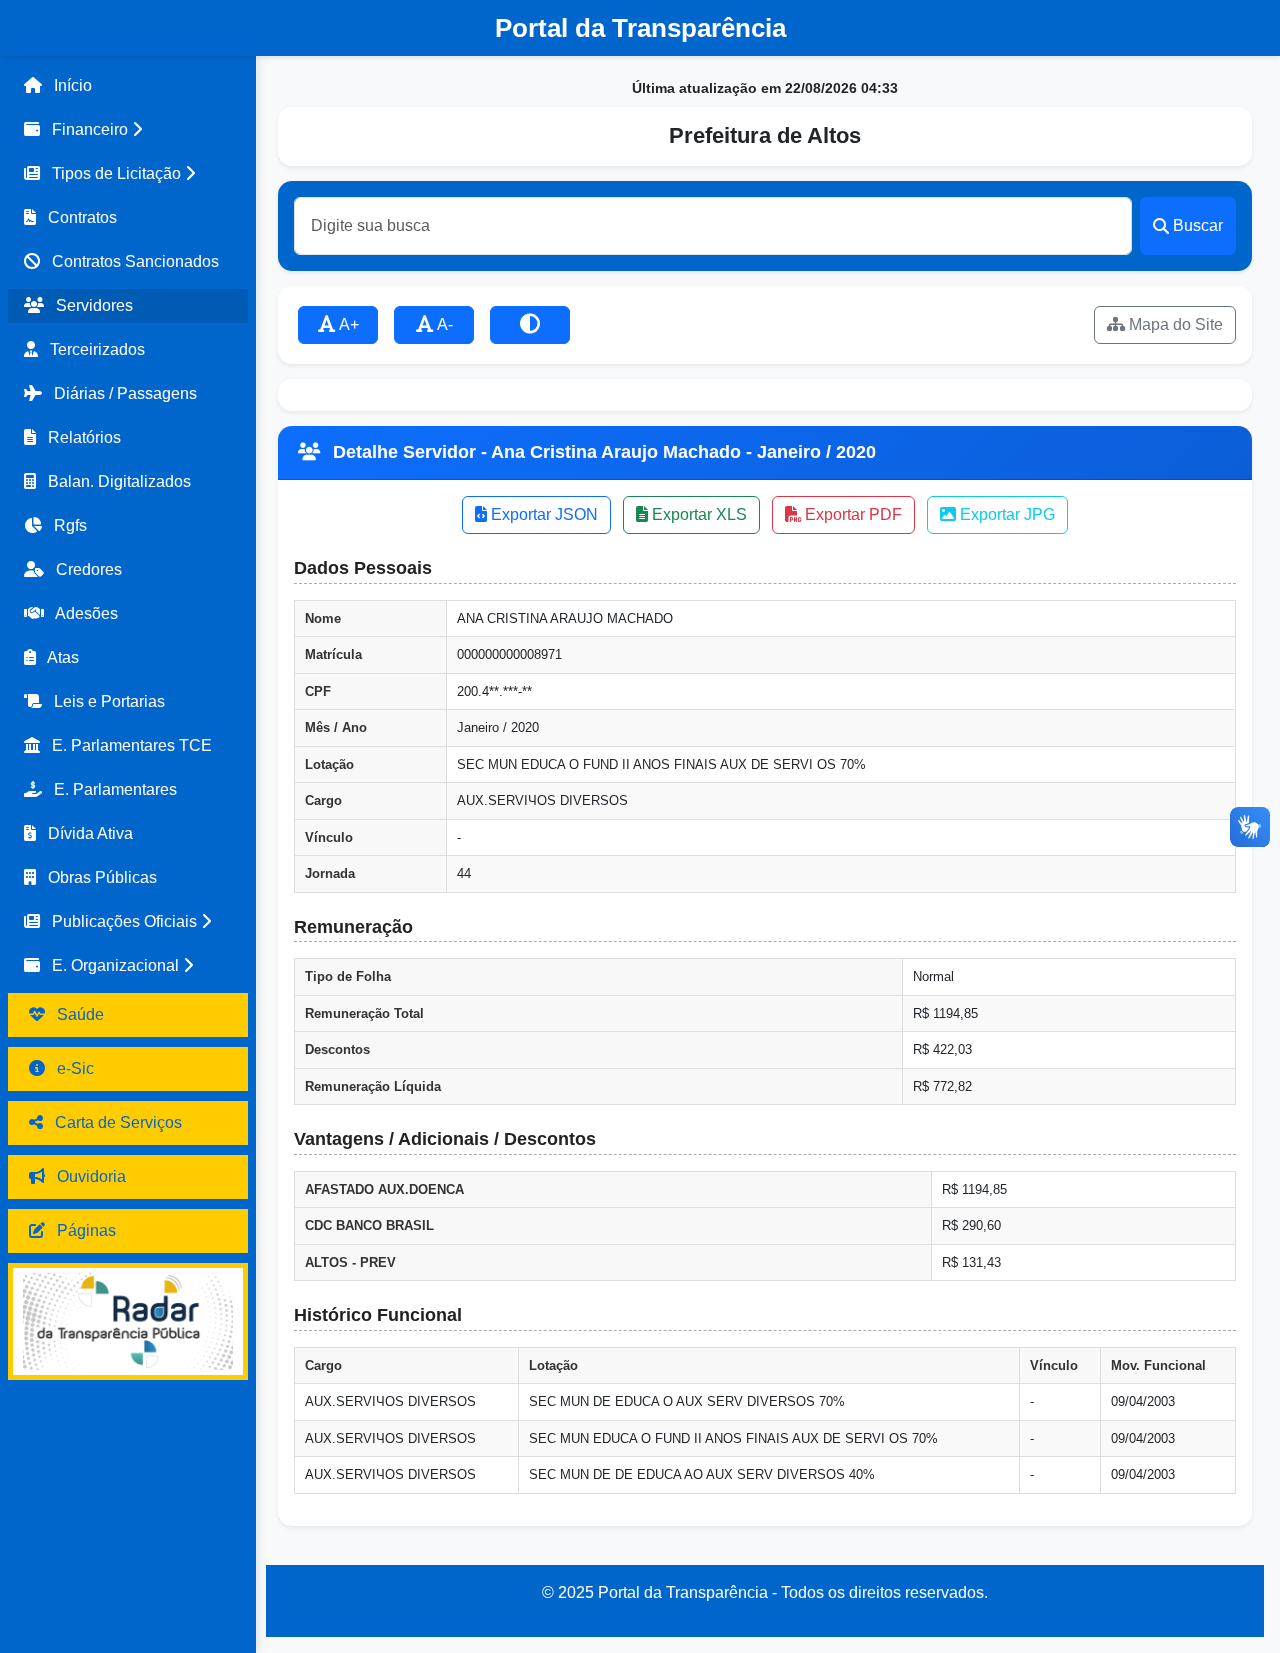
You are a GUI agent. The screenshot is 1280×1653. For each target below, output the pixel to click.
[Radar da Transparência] (128, 1321)
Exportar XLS (697, 514)
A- (443, 324)
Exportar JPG (1005, 514)
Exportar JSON (542, 514)
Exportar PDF (851, 514)
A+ (347, 324)
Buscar (1198, 225)
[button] (128, 130)
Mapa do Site (1174, 324)
